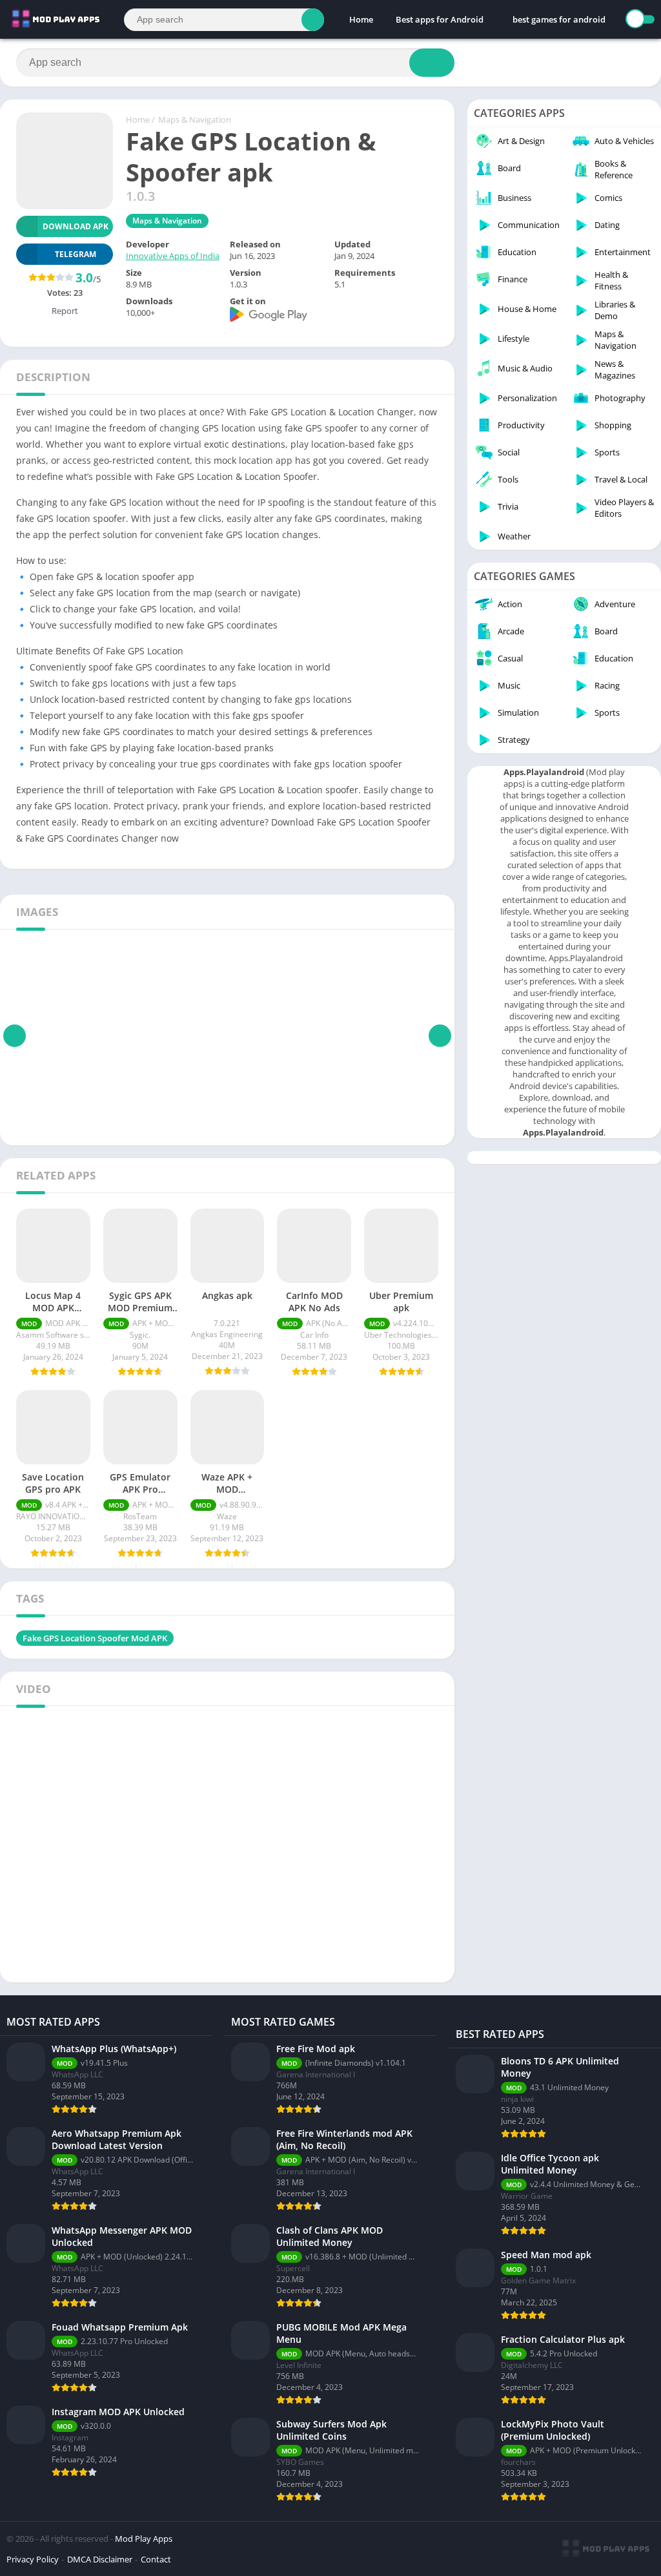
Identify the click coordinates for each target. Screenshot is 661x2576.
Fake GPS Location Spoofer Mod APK (95, 1638)
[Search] (313, 20)
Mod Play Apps (144, 2539)
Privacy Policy (33, 2559)
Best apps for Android (440, 19)
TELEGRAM (76, 254)
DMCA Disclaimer (100, 2559)
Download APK (76, 226)
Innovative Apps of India (173, 256)
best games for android (559, 19)
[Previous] (15, 1035)
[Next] (440, 1035)
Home (361, 19)
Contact (156, 2559)
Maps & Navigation (195, 119)
